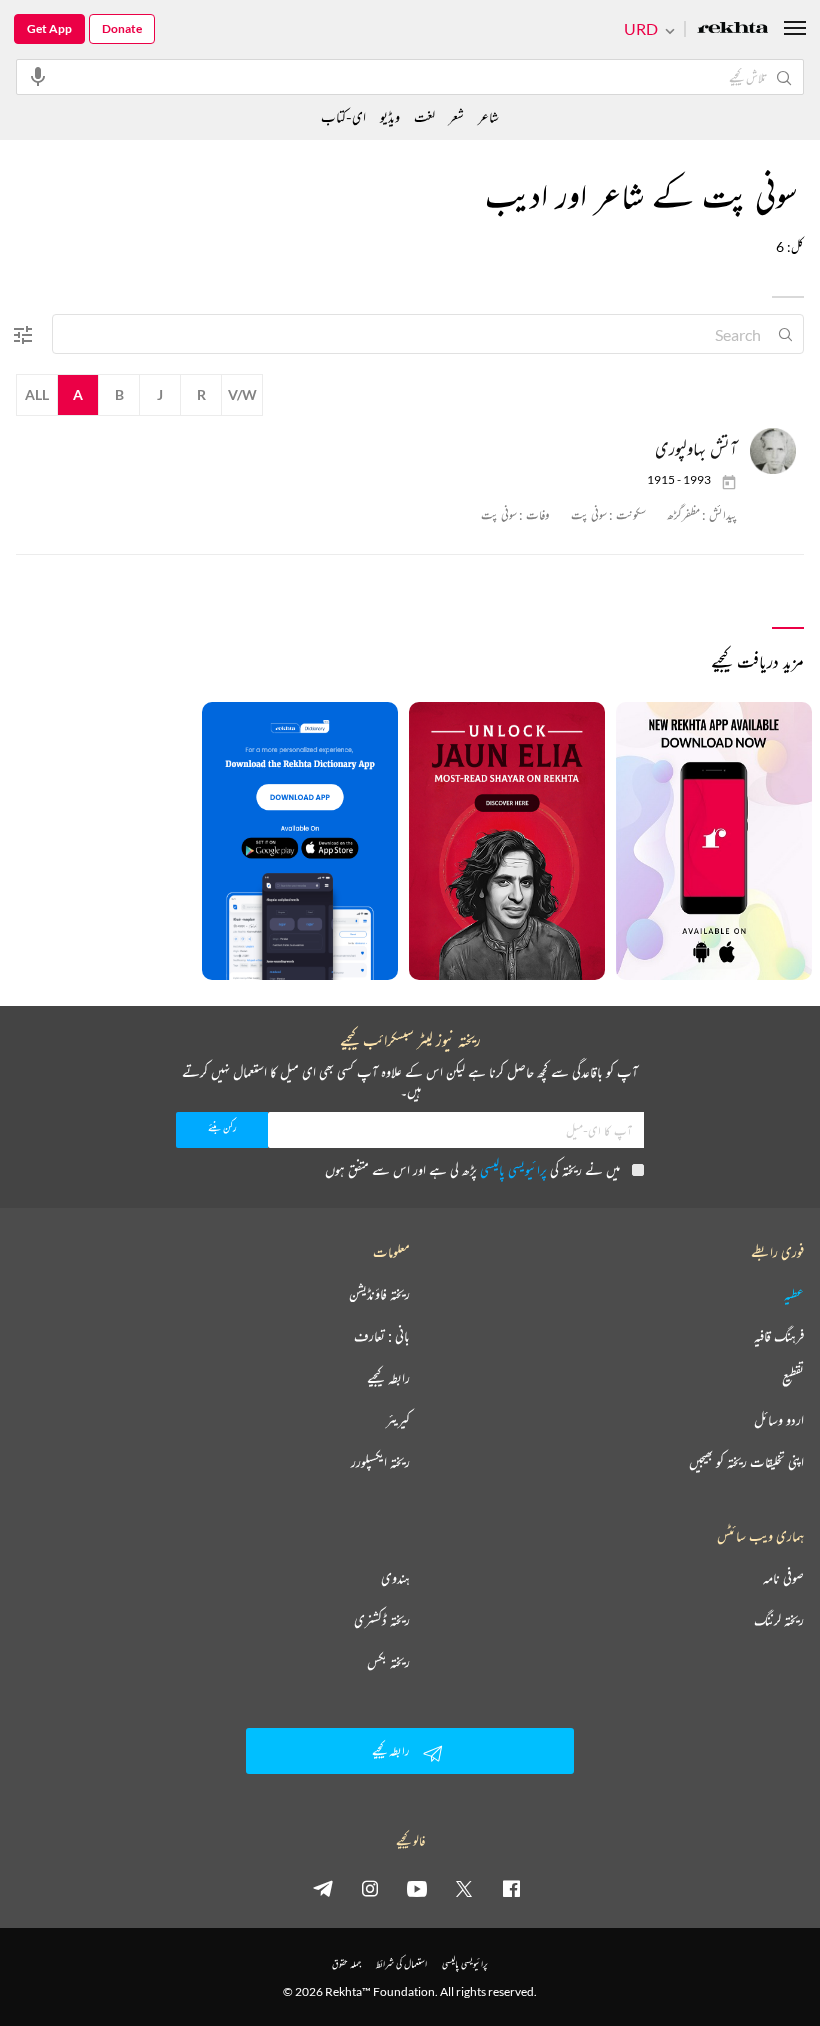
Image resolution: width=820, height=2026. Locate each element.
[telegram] (323, 1888)
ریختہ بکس (388, 1662)
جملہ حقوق (346, 1963)
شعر (456, 116)
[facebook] (511, 1888)
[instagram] (370, 1888)
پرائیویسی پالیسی (513, 1169)
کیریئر (398, 1420)
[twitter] (464, 1888)
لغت (424, 116)
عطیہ (794, 1294)
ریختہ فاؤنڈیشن (379, 1294)
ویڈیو (390, 116)
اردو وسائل (779, 1420)
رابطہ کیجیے (388, 1378)
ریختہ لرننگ (779, 1620)
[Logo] (733, 29)
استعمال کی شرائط (401, 1963)
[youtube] (417, 1888)
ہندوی (395, 1578)
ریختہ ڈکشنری (382, 1620)
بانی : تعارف (382, 1336)
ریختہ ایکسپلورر (380, 1462)
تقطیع (793, 1378)
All (37, 394)
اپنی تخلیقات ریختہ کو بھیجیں (746, 1462)
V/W (242, 394)
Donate (122, 28)
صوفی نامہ (783, 1578)
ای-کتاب (343, 116)
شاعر (488, 116)
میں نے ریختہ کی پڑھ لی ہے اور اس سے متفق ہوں (472, 1169)
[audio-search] (38, 76)
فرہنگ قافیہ (779, 1336)
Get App (49, 28)
